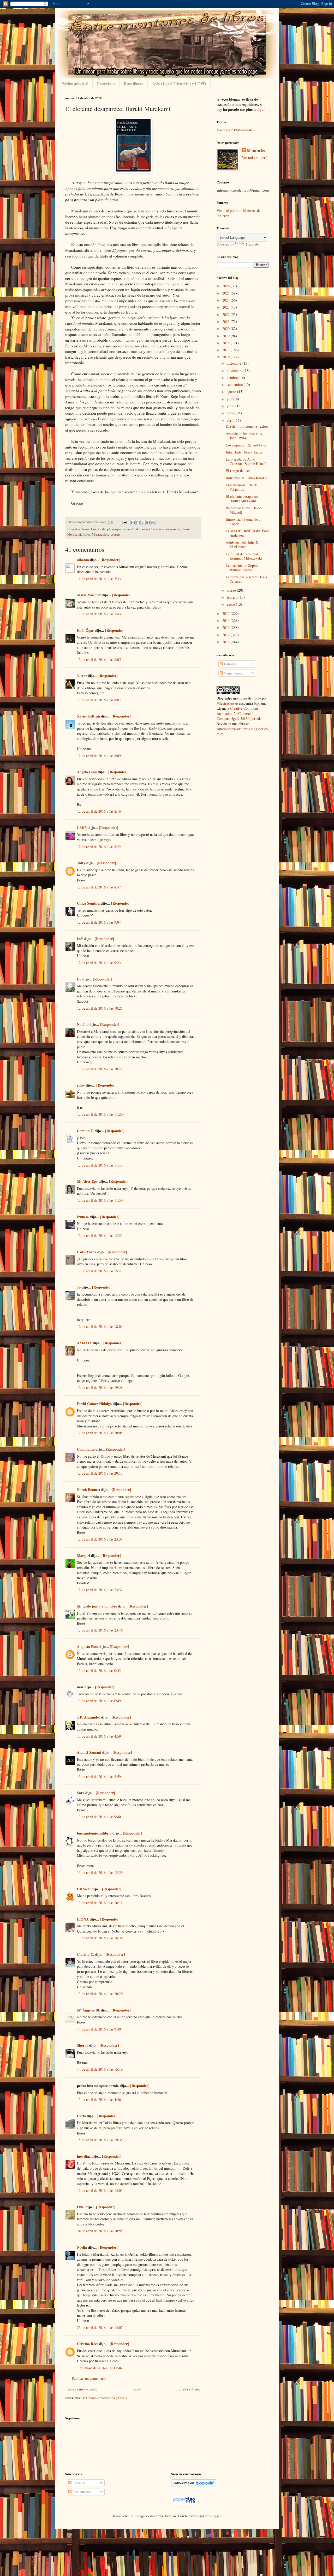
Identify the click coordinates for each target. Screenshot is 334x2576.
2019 (226, 336)
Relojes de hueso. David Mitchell (243, 510)
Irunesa (83, 1217)
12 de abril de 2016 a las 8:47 (99, 887)
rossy (81, 1085)
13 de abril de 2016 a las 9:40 (99, 1817)
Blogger (215, 2516)
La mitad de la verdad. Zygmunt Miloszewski (244, 556)
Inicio (137, 2389)
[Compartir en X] (143, 523)
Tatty (81, 863)
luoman (170, 2516)
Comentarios (233, 673)
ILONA (83, 1919)
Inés (80, 939)
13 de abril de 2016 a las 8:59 (99, 1777)
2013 (226, 627)
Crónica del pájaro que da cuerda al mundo (119, 529)
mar (80, 1687)
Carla (81, 2116)
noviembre (235, 370)
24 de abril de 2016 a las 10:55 (100, 2231)
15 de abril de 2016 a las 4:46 (99, 2099)
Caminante (86, 1449)
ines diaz (84, 2156)
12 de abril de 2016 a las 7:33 (99, 579)
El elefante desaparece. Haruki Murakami (243, 499)
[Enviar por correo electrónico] (133, 523)
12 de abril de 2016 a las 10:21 (100, 1008)
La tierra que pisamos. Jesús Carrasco (246, 579)
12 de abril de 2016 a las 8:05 (99, 660)
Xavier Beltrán (88, 716)
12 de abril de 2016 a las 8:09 (99, 756)
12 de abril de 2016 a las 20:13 (100, 1473)
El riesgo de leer (238, 471)
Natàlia (83, 1024)
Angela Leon (87, 772)
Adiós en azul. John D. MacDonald (243, 545)
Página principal (75, 84)
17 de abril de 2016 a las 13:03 (100, 2190)
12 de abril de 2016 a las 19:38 (100, 1387)
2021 (226, 321)
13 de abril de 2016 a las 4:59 (99, 1736)
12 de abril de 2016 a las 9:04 (99, 922)
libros (87, 534)
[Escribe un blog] (138, 523)
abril (231, 420)
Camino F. (85, 1131)
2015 (226, 613)
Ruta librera (134, 84)
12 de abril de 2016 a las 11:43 (100, 1165)
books (86, 529)
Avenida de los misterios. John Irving (244, 436)
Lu (79, 979)
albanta (83, 560)
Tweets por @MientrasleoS (237, 130)
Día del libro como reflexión (247, 426)
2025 (226, 293)
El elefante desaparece (165, 529)
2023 (226, 307)
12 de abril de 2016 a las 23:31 (100, 1539)
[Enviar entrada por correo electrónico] (124, 522)
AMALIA (84, 1343)
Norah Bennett (89, 1490)
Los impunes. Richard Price (246, 445)
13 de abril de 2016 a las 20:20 (100, 1994)
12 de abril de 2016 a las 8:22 (99, 847)
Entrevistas (106, 84)
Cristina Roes (88, 2344)
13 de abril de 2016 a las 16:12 (100, 1903)
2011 (226, 642)
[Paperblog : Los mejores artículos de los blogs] (184, 2503)
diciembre (235, 363)
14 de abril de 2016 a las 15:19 (100, 2069)
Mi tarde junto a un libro (97, 1606)
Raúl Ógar (85, 630)
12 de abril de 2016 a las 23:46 (100, 1630)
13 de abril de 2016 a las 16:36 (100, 1938)
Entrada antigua (188, 2389)
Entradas (230, 664)
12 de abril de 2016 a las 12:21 (100, 1235)
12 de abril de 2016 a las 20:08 (100, 1433)
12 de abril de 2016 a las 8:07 (99, 700)
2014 (226, 620)
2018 (226, 343)
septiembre (235, 385)
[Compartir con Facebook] (148, 523)
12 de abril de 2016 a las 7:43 (99, 614)
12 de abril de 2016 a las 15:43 (100, 1271)
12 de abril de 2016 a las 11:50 (100, 1200)
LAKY (82, 828)
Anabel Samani (89, 1752)
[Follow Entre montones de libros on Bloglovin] (194, 2485)
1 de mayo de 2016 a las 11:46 (99, 2368)
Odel (81, 2207)
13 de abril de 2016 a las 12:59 (100, 1872)
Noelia (82, 2247)
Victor (82, 676)
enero (231, 604)
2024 (226, 300)
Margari (83, 1556)
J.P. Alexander (89, 1717)
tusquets (115, 534)
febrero (233, 597)
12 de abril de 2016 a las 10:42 (100, 1069)
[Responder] (110, 560)
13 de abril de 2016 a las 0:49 (99, 1701)
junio (231, 406)
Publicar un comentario (89, 2378)
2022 (226, 314)
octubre (233, 378)
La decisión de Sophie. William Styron (243, 568)
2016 (226, 357)
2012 (226, 635)
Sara (81, 1793)
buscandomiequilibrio (94, 1833)
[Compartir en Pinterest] (153, 523)
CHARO (84, 1889)
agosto (232, 392)
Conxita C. (86, 1954)
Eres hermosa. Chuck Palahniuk (241, 487)
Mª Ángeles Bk (88, 2010)
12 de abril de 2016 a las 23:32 (100, 1590)
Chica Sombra (88, 903)
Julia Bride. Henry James (244, 452)
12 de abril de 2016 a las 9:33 (99, 963)
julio (231, 399)
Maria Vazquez (89, 595)
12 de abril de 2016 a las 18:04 (100, 1326)
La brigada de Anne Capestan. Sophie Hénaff (246, 461)
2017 (226, 350)
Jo (79, 1287)
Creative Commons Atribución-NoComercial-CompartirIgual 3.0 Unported (238, 713)
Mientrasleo (100, 534)
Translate (252, 244)
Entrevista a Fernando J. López (244, 522)
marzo (232, 590)
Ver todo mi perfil (255, 158)
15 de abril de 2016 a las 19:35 (100, 2140)
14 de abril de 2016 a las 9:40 (99, 2029)
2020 (226, 329)
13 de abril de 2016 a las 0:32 (99, 1670)
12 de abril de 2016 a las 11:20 (100, 1114)
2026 (226, 286)
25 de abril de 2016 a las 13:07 (100, 2327)
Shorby (83, 2045)
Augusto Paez (88, 1646)
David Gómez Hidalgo (94, 1404)
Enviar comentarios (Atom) (106, 2398)
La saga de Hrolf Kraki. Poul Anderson (247, 533)
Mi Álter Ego (87, 1181)
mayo (231, 413)
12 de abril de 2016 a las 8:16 (99, 811)
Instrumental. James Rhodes (246, 478)
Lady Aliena (87, 1252)
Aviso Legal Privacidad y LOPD (179, 84)
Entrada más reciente (82, 2389)
